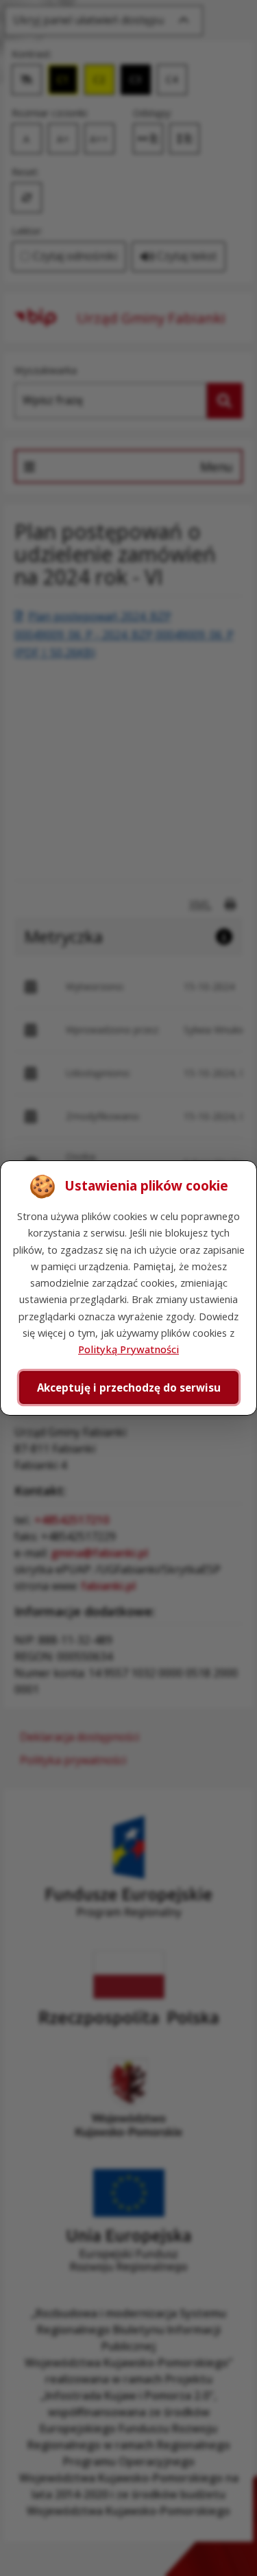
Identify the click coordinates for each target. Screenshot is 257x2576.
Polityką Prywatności (128, 1349)
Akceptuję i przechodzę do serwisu (129, 1387)
